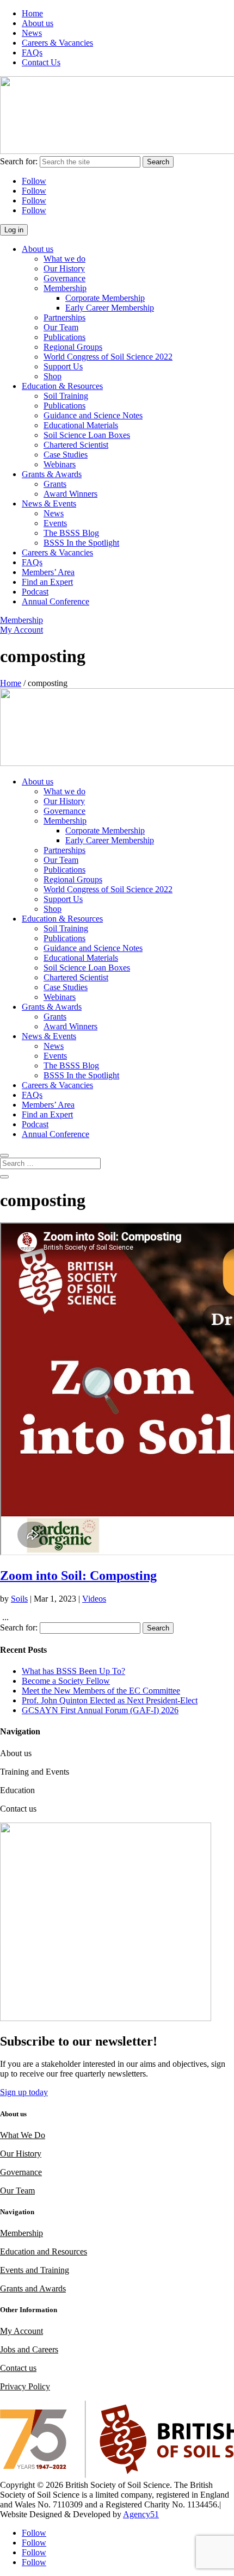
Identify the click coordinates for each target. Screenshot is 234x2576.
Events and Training (35, 2270)
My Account (21, 630)
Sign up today (24, 2092)
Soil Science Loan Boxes (87, 435)
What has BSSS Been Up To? (73, 1671)
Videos (94, 1599)
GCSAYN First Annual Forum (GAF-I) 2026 (100, 1710)
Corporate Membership (105, 298)
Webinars (60, 464)
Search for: (19, 161)
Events (55, 523)
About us (38, 23)
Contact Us (41, 62)
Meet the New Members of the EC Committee (101, 1691)
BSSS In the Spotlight (81, 543)
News (32, 33)
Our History (64, 268)
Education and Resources (44, 2251)
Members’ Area (48, 572)
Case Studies (66, 455)
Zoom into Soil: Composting (78, 1576)
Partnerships (64, 317)
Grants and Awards (33, 2288)
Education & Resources (62, 386)
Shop (53, 376)
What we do (64, 259)
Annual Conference (56, 601)
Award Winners (70, 494)
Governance (64, 278)
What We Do (23, 2135)
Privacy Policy (25, 2386)
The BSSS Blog (71, 533)
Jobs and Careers (29, 2349)
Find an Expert (47, 582)
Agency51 (141, 2514)
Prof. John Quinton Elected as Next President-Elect (110, 1700)
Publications (64, 337)
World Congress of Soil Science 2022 (108, 357)
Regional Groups (73, 347)
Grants (55, 484)
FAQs (32, 52)
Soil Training (66, 396)
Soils (19, 1599)
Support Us (63, 366)
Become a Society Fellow (66, 1681)
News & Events (49, 504)
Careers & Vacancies (57, 43)
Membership (65, 288)
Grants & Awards (52, 474)
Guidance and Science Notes (93, 415)
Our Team (61, 327)
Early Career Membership (110, 308)
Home (32, 13)
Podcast (35, 592)
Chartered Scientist (76, 445)
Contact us (18, 2368)
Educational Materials (81, 425)
